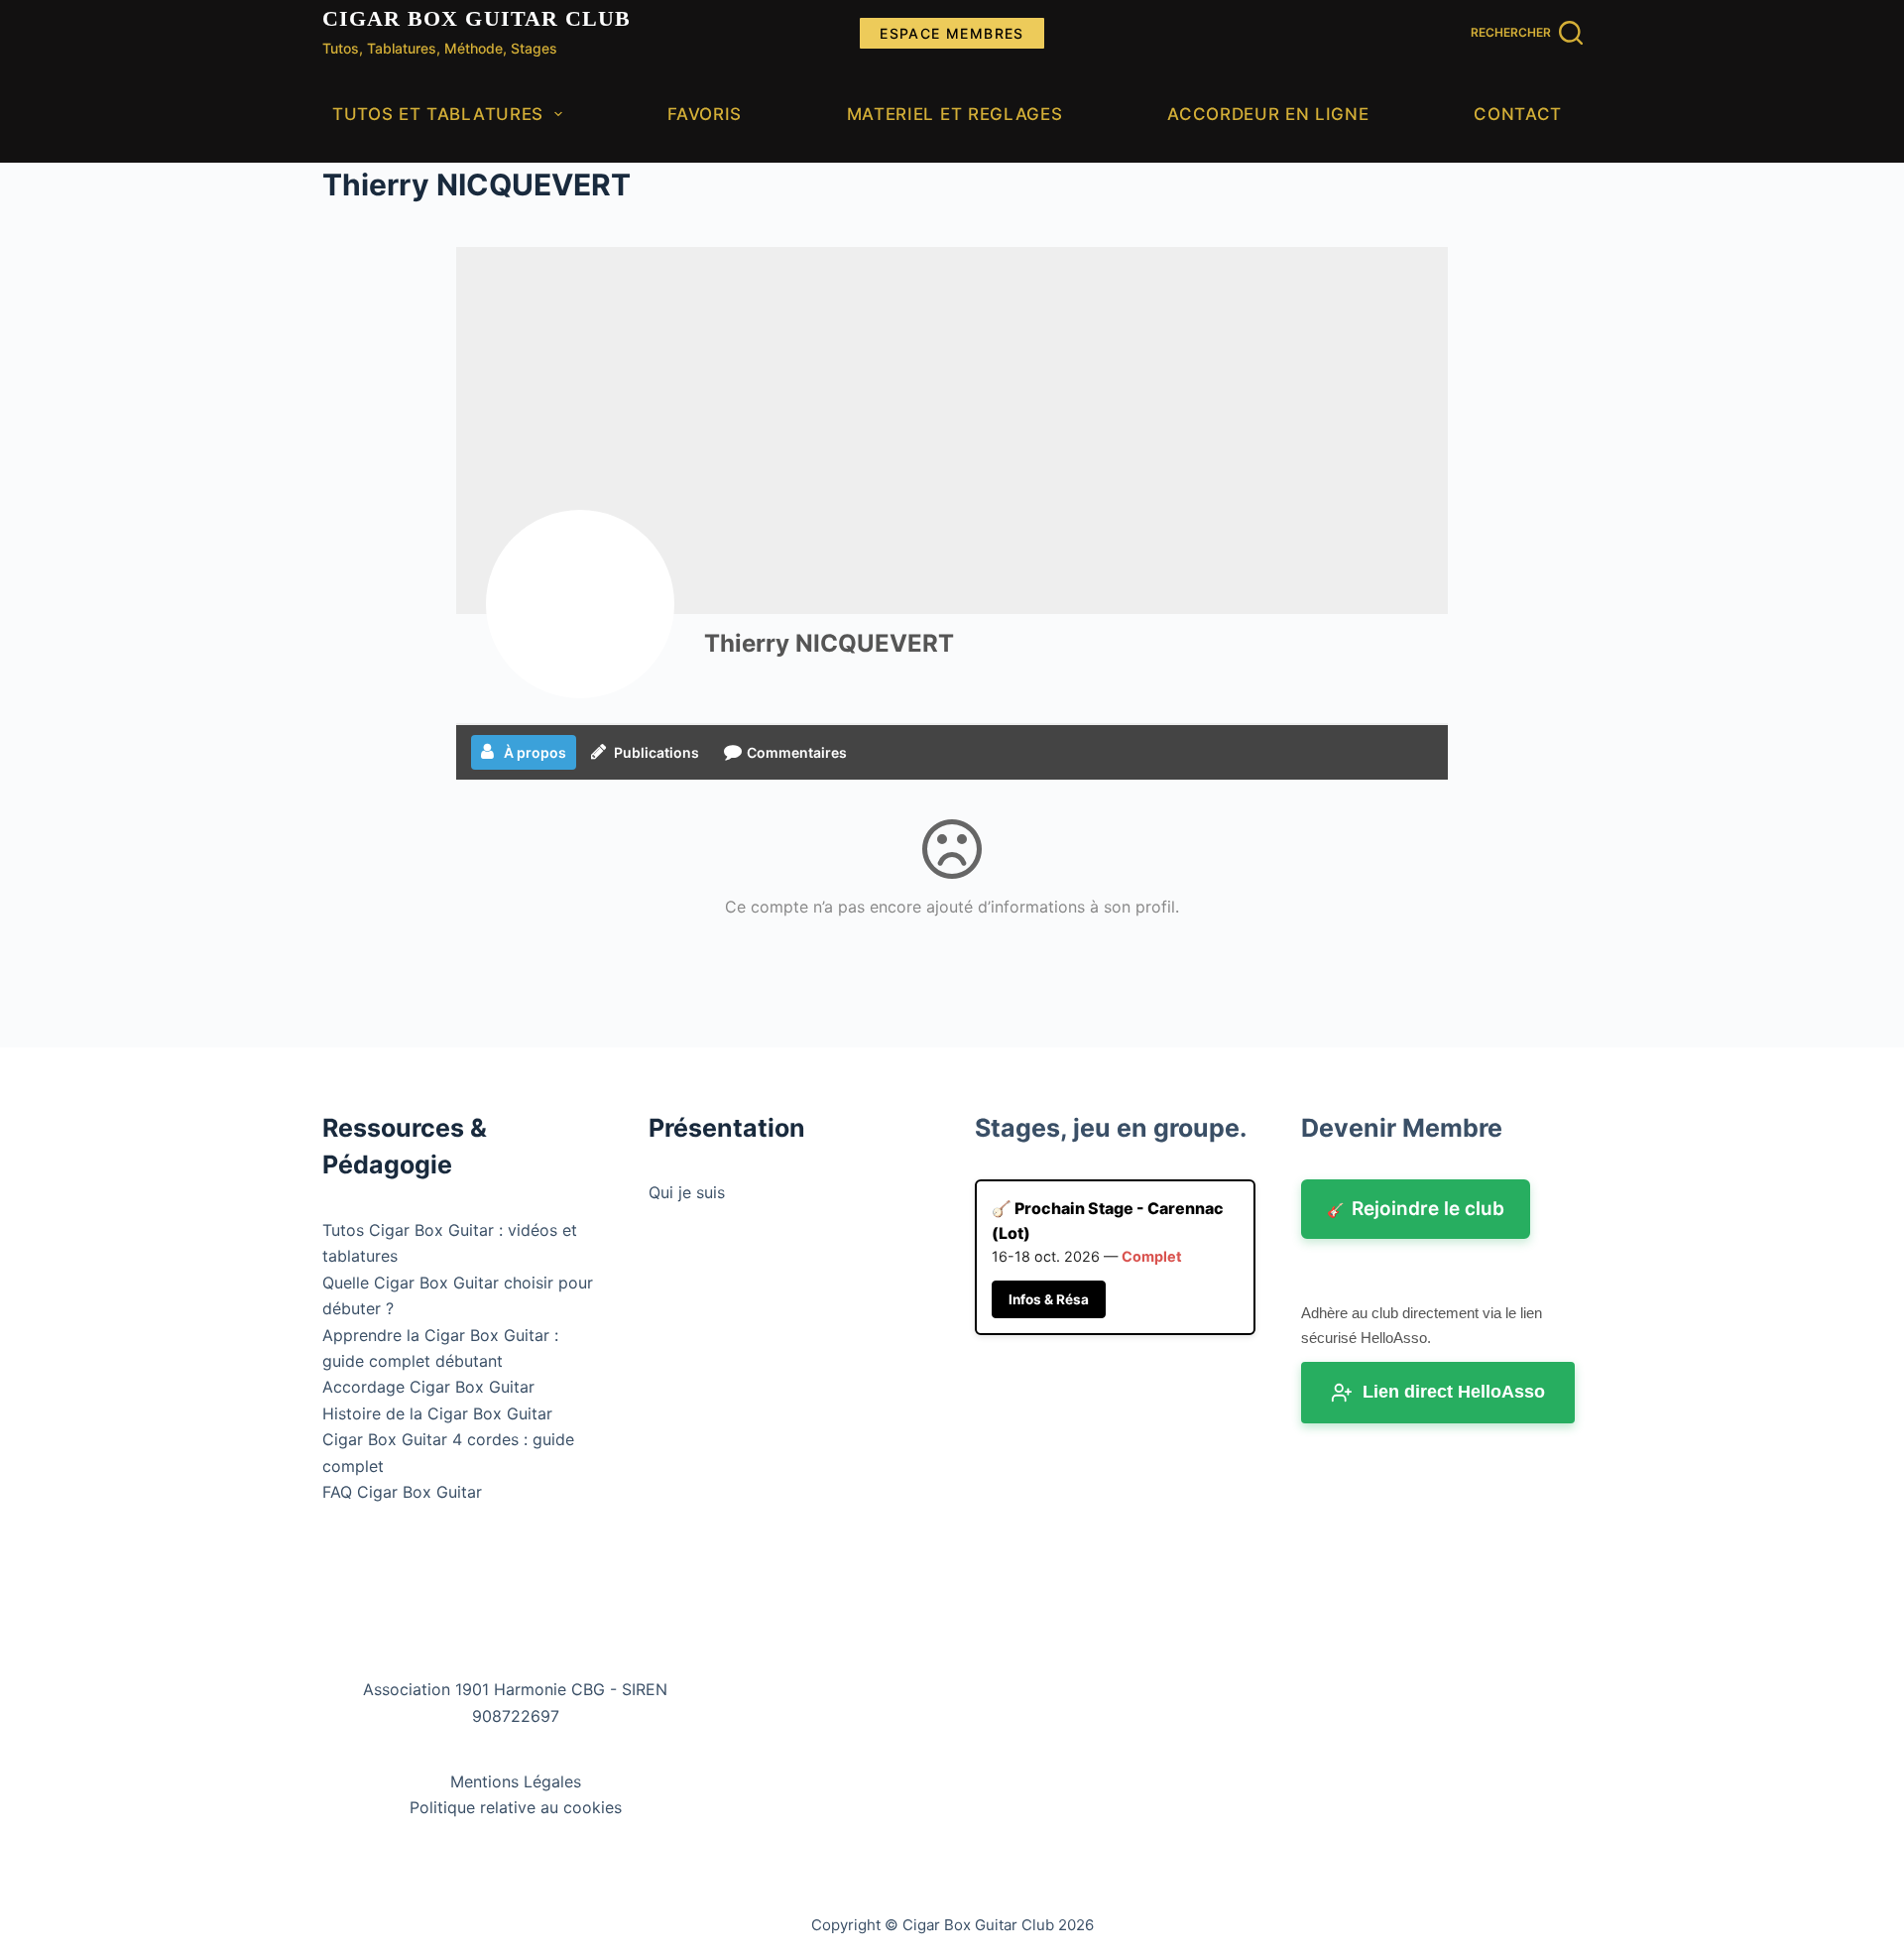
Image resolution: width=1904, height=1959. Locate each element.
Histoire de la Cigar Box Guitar (437, 1413)
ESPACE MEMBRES (952, 33)
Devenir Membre (1402, 1128)
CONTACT (1518, 114)
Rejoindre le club (1416, 1209)
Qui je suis (687, 1192)
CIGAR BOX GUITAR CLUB (477, 18)
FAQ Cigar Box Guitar (402, 1492)
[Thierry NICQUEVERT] (580, 604)
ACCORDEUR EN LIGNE (1268, 114)
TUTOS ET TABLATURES (438, 114)
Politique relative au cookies (516, 1807)
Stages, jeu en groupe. (1111, 1128)
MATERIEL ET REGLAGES (955, 114)
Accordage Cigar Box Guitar (428, 1387)
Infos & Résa (1049, 1299)
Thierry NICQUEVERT (829, 643)
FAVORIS (705, 114)
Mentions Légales (516, 1781)
